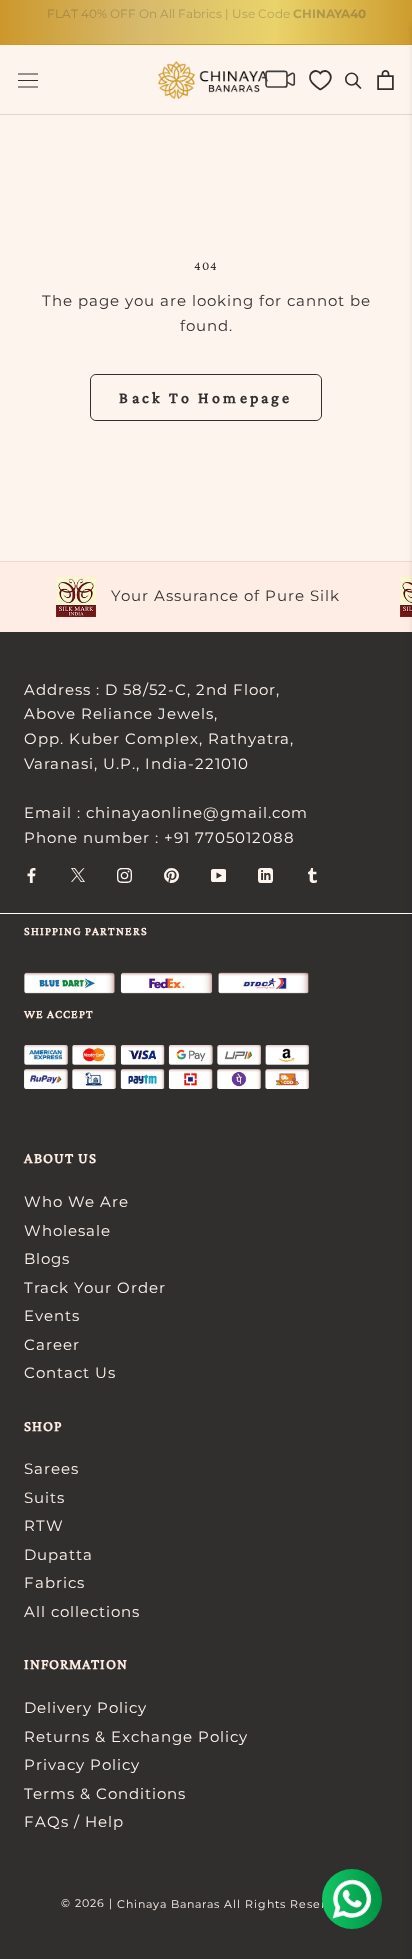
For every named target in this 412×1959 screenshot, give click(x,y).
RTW (44, 1525)
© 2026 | (89, 1903)
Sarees (51, 1468)
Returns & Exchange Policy (136, 1736)
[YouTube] (218, 874)
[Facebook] (31, 874)
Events (52, 1315)
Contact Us (70, 1372)
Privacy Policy (82, 1764)
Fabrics (54, 1582)
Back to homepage (205, 397)
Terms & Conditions (105, 1793)
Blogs (47, 1258)
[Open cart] (385, 80)
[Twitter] (78, 874)
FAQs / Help (74, 1821)
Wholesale (67, 1230)
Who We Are (76, 1201)
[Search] (353, 80)
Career (52, 1344)
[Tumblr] (312, 874)
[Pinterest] (171, 874)
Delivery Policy (85, 1707)
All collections (82, 1611)
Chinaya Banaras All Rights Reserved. (234, 1904)
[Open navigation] (28, 80)
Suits (44, 1497)
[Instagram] (124, 874)
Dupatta (58, 1554)
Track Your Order (95, 1287)
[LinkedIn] (265, 874)
